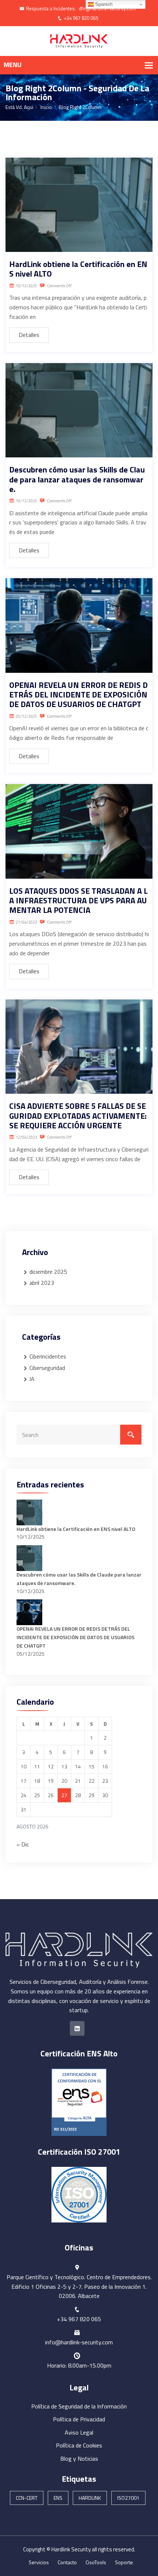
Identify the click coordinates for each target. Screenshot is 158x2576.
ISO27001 (128, 2498)
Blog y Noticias (79, 2459)
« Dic (23, 1844)
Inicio (46, 107)
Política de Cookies (79, 2445)
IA (32, 1379)
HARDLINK (90, 2498)
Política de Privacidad (79, 2419)
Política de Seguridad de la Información (79, 2406)
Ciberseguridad (47, 1368)
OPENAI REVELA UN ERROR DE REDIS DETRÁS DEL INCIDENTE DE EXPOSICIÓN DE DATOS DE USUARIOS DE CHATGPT (78, 695)
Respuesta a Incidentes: (51, 8)
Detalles (29, 335)
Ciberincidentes (48, 1356)
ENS (58, 2498)
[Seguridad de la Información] (79, 41)
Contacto (67, 2562)
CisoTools (96, 2562)
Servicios (39, 2562)
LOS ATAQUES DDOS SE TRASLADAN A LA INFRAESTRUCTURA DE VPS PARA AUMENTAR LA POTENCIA (78, 901)
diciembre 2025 (48, 1272)
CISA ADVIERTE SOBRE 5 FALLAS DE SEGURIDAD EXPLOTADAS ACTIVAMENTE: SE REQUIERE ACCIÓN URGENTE (78, 1116)
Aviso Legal (79, 2432)
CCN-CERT (27, 2498)
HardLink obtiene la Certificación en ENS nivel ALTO (78, 269)
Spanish (103, 4)
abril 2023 (42, 1283)
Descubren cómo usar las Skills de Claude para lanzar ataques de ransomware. (77, 479)
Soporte (124, 2562)
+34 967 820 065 (81, 18)
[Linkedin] (77, 2028)
